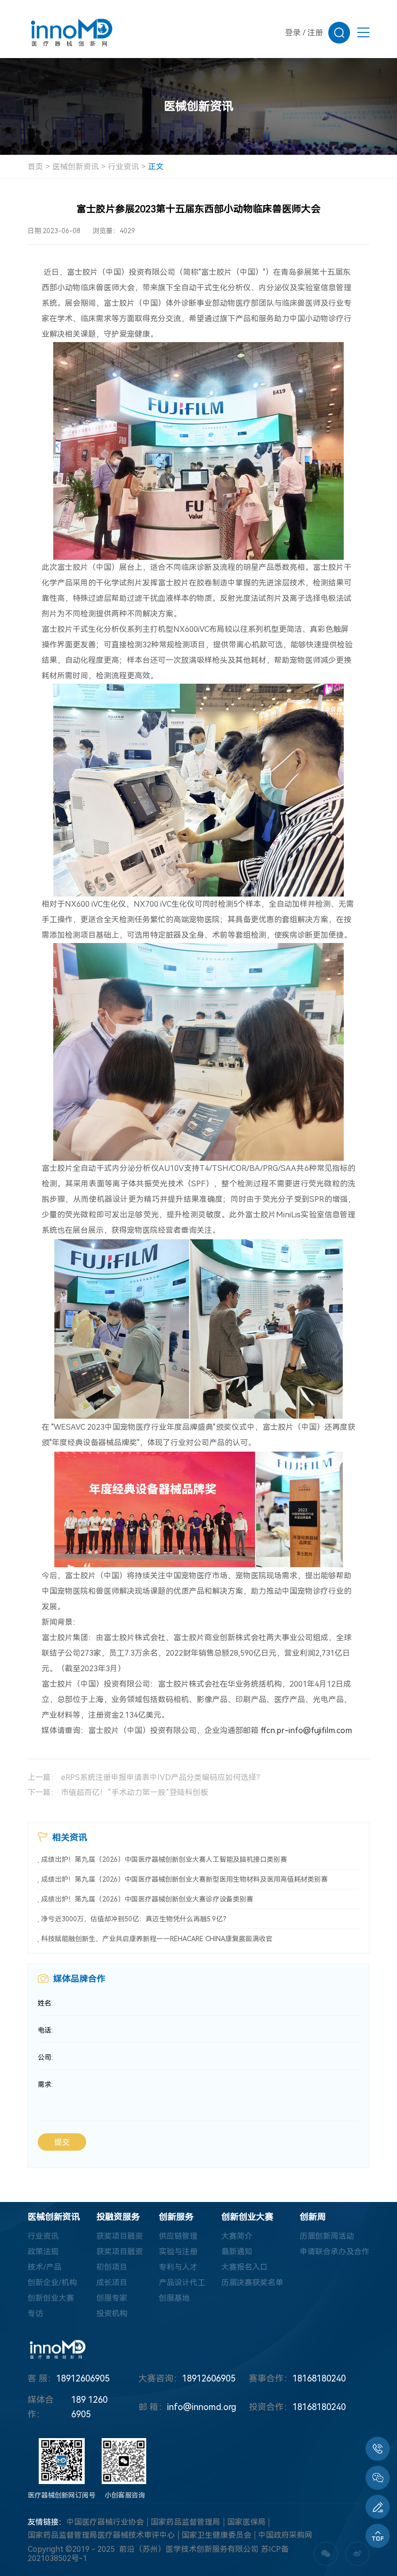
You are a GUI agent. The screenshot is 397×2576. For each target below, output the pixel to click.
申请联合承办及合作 (335, 2252)
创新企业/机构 (52, 2283)
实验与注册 (178, 2252)
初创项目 (112, 2267)
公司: (45, 2057)
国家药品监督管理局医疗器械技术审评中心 (101, 2535)
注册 (315, 33)
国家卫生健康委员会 (216, 2535)
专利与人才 (178, 2267)
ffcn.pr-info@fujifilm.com (306, 1730)
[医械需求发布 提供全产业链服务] (378, 2507)
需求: (45, 2084)
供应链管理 (178, 2236)
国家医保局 (246, 2522)
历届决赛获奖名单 (252, 2283)
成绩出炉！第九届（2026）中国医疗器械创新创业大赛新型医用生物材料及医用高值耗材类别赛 (184, 1879)
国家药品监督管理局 (185, 2522)
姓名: (45, 2003)
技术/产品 (45, 2267)
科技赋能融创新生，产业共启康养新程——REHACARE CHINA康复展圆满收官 (157, 1939)
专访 (35, 2314)
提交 (62, 2142)
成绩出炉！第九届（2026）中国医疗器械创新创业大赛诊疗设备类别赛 (147, 1899)
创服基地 (174, 2298)
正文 (156, 167)
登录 (293, 33)
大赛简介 (237, 2236)
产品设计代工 (182, 2283)
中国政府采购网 (285, 2535)
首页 (35, 167)
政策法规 (43, 2252)
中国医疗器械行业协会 (105, 2522)
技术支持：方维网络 (142, 2559)
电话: (45, 2030)
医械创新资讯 (76, 167)
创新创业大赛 (51, 2298)
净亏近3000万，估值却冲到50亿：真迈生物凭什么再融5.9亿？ (135, 1919)
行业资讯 (123, 167)
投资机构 (112, 2314)
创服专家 (112, 2298)
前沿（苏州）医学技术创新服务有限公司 (189, 2549)
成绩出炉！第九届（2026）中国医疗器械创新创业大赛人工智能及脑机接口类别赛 (164, 1859)
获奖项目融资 (120, 2236)
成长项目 (112, 2283)
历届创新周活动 (327, 2236)
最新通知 (237, 2252)
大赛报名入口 (244, 2267)
